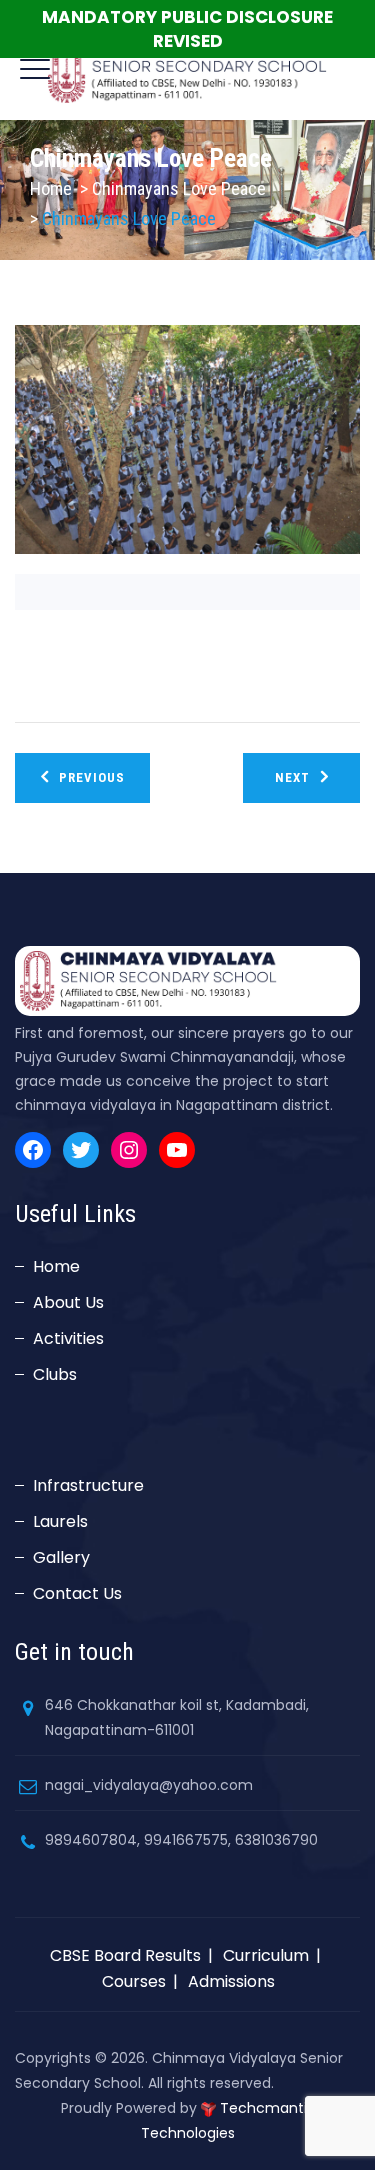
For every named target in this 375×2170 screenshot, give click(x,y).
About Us (68, 1302)
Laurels (60, 1521)
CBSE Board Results (125, 1955)
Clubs (55, 1374)
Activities (68, 1338)
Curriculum (266, 1955)
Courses (134, 1981)
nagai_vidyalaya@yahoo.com (149, 1785)
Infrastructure (88, 1485)
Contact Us (77, 1593)
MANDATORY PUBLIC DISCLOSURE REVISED (187, 29)
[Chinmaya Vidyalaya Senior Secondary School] (187, 70)
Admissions (231, 1981)
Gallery (61, 1557)
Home (51, 188)
